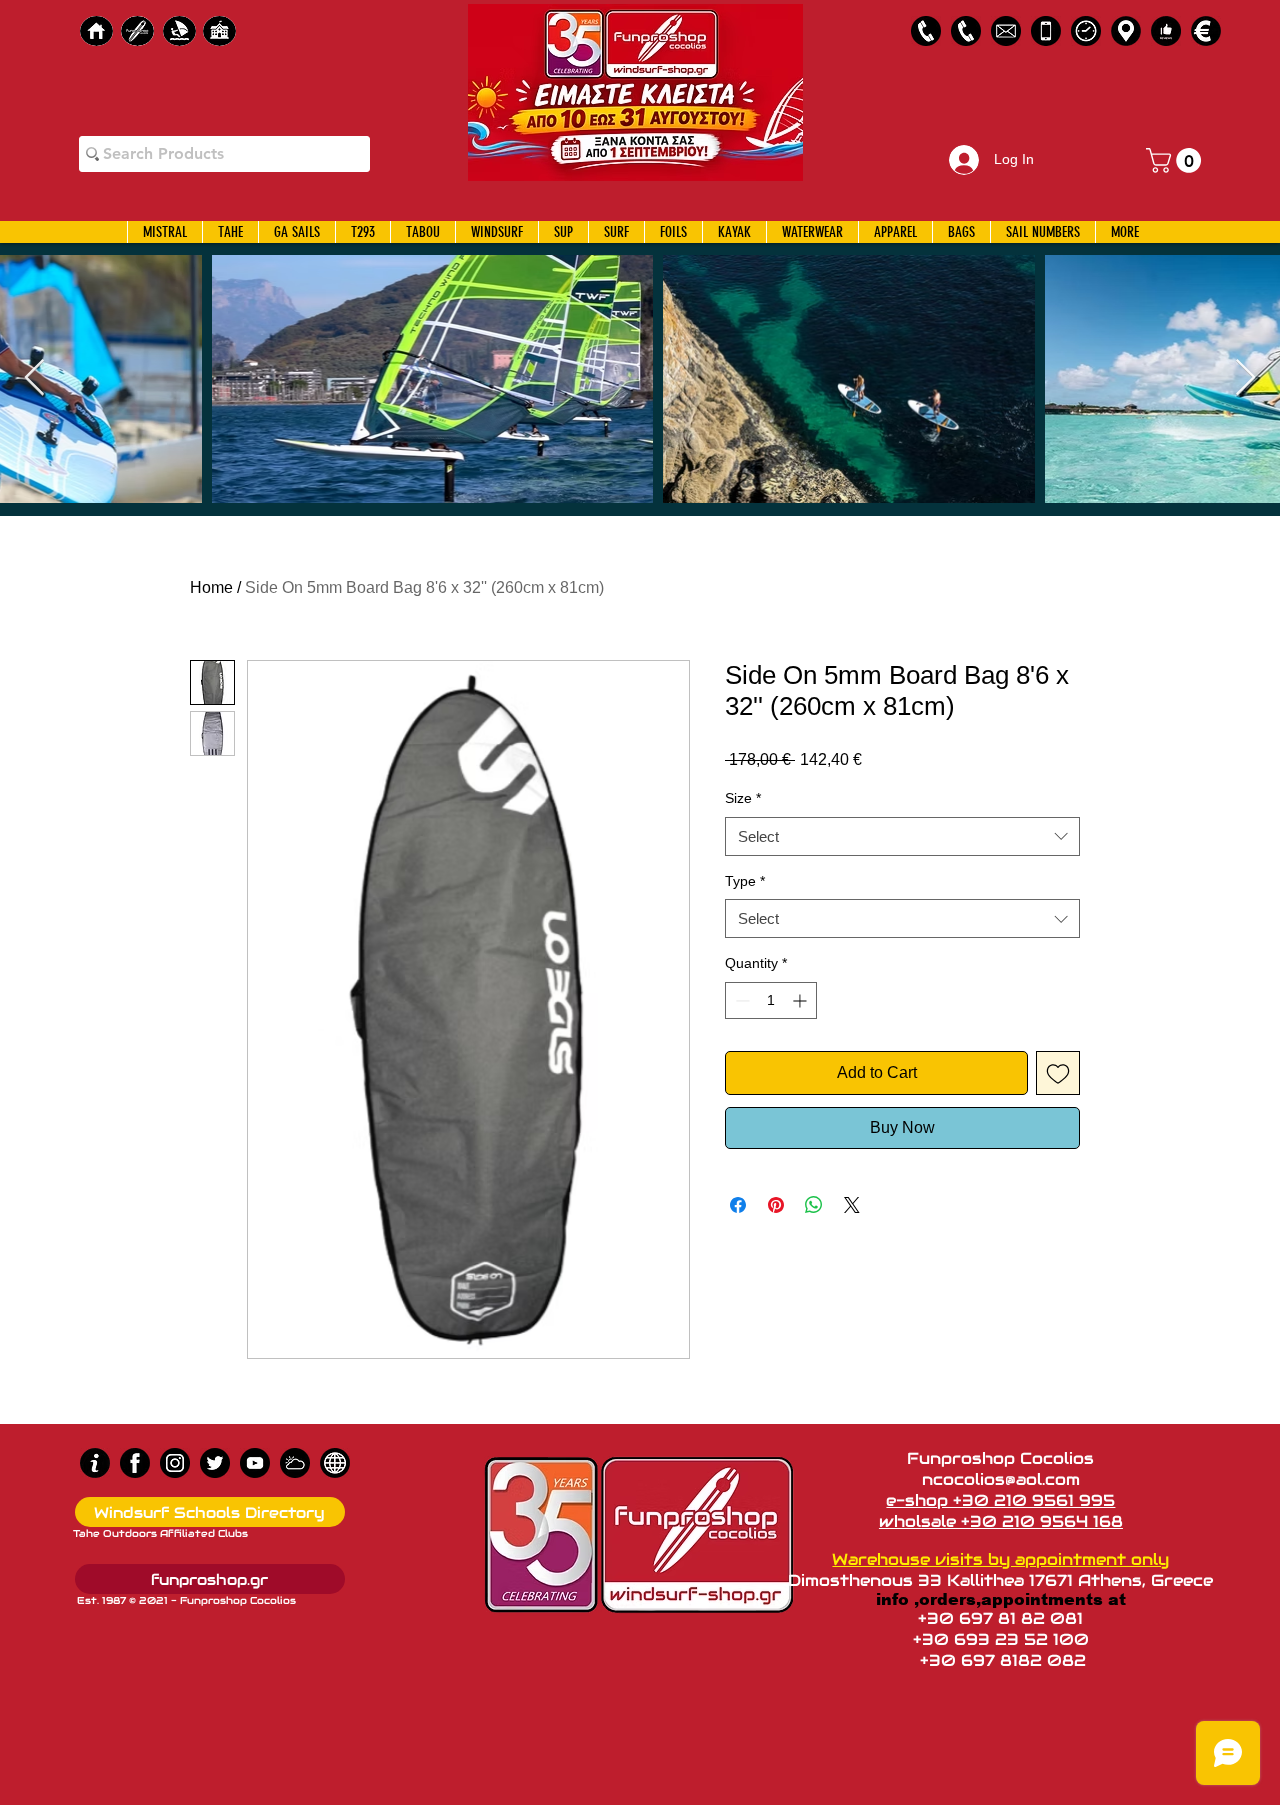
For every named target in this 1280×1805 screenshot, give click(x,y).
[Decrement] (740, 1000)
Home (211, 587)
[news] (335, 1463)
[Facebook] (135, 1463)
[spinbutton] (771, 1000)
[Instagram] (175, 1463)
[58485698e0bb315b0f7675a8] (1006, 31)
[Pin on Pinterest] (776, 1205)
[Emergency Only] (1046, 31)
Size (743, 798)
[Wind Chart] (295, 1463)
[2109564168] (966, 31)
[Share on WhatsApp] (814, 1205)
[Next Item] (1245, 378)
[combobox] (902, 836)
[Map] (1126, 31)
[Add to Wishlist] (1058, 1073)
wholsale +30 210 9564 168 (1001, 1521)
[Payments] (1206, 31)
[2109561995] (926, 31)
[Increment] (801, 1000)
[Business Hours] (1086, 31)
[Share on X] (852, 1205)
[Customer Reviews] (1166, 31)
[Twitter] (215, 1463)
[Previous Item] (34, 378)
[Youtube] (255, 1463)
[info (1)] (95, 1463)
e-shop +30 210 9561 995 (1000, 1500)
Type (745, 881)
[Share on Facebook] (738, 1205)
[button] (1176, 160)
